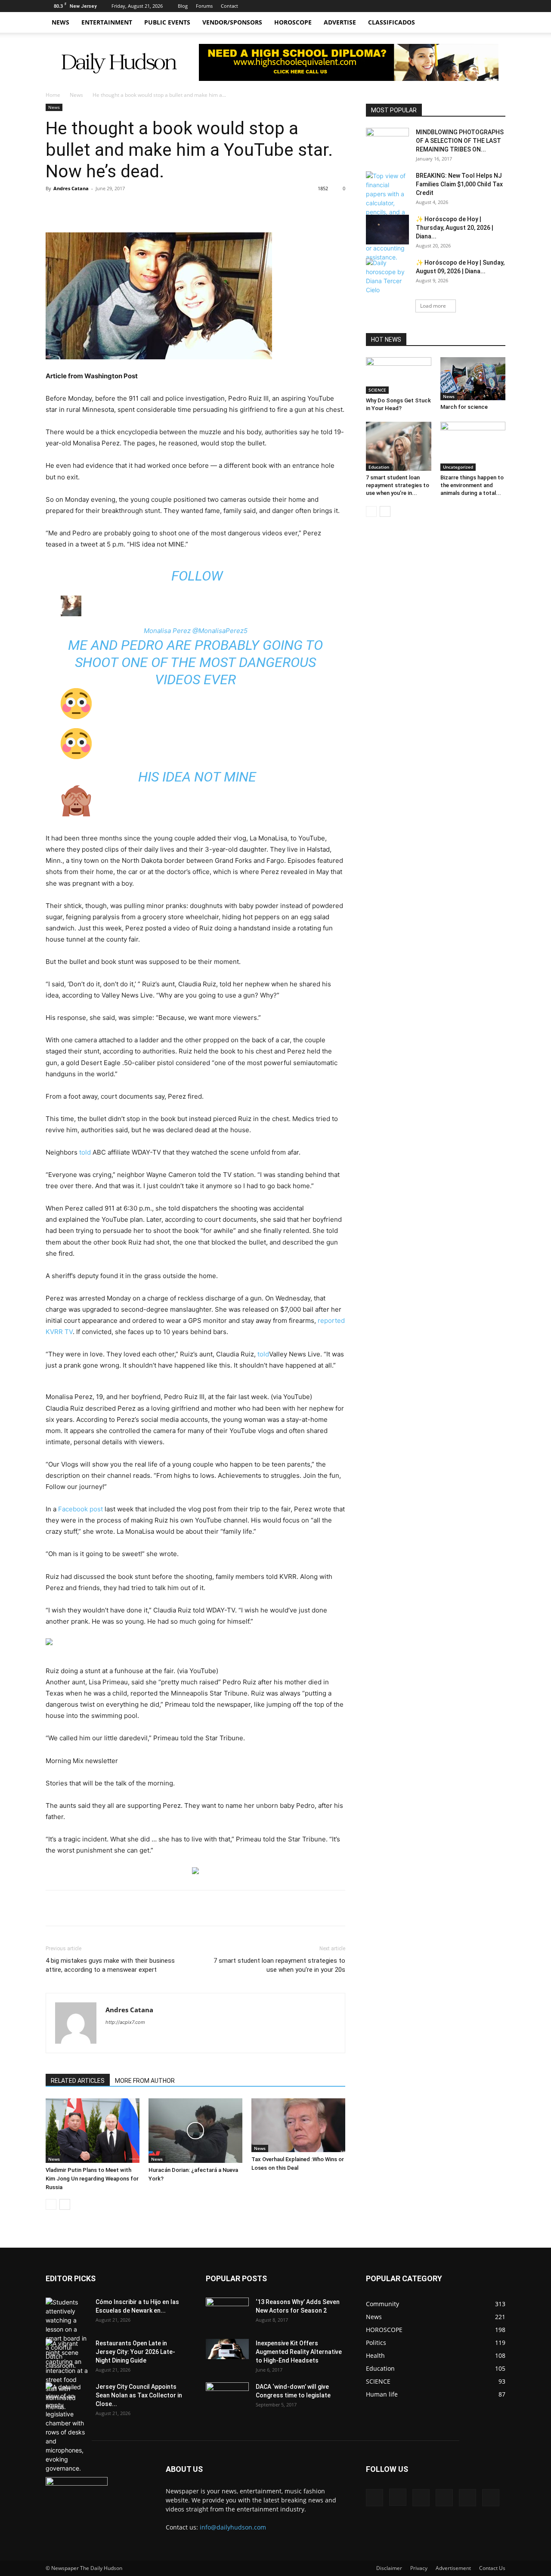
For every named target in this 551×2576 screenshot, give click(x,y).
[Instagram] (442, 6)
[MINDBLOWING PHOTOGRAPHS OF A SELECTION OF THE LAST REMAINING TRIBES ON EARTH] (387, 140)
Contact (229, 6)
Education (379, 467)
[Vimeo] (471, 6)
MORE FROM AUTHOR (145, 2081)
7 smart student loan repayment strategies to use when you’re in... (398, 485)
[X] (456, 6)
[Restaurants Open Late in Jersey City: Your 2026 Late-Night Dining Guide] (67, 2375)
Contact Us (492, 2568)
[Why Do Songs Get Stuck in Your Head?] (399, 375)
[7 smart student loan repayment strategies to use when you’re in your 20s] (399, 446)
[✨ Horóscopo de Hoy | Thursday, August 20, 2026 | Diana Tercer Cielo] (387, 230)
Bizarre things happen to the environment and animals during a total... (472, 485)
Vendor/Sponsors (232, 22)
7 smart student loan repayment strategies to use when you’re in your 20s (279, 1965)
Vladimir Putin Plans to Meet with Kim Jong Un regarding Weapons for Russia (92, 2179)
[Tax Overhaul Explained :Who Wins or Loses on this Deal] (298, 2125)
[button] (495, 23)
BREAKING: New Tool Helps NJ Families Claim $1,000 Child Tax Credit (459, 184)
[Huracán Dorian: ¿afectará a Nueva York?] (195, 2131)
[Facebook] (428, 6)
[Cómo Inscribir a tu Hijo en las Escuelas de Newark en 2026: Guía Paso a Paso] (67, 2334)
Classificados (392, 22)
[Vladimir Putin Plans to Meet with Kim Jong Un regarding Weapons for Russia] (93, 2131)
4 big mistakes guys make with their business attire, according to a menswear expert (110, 1965)
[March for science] (473, 379)
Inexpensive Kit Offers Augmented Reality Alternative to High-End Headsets (299, 2352)
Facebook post (80, 1509)
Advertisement (453, 2568)
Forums (204, 6)
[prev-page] (51, 2204)
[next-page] (65, 2204)
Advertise (340, 22)
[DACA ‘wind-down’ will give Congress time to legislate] (227, 2391)
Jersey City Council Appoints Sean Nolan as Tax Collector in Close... (139, 2395)
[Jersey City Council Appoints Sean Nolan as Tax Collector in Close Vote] (67, 2428)
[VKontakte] (485, 6)
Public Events (167, 22)
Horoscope (293, 22)
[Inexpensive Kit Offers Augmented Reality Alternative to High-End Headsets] (227, 2349)
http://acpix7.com (125, 2022)
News (60, 22)
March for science (464, 407)
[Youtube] (499, 6)
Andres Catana (71, 188)
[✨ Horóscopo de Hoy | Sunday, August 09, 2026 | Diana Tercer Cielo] (387, 276)
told (85, 1152)
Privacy (419, 2568)
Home (53, 95)
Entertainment (107, 22)
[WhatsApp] (146, 208)
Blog (183, 6)
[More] (166, 208)
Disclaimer (389, 2568)
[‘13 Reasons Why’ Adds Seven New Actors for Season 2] (227, 2310)
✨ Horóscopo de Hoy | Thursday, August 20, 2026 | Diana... (455, 228)
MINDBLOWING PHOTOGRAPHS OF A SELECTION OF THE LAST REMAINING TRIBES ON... (460, 141)
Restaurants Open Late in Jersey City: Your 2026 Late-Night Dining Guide (135, 2352)
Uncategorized (458, 467)
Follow (195, 576)
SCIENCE (377, 390)
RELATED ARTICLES (78, 2081)
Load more (433, 306)
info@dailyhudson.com (233, 2527)
